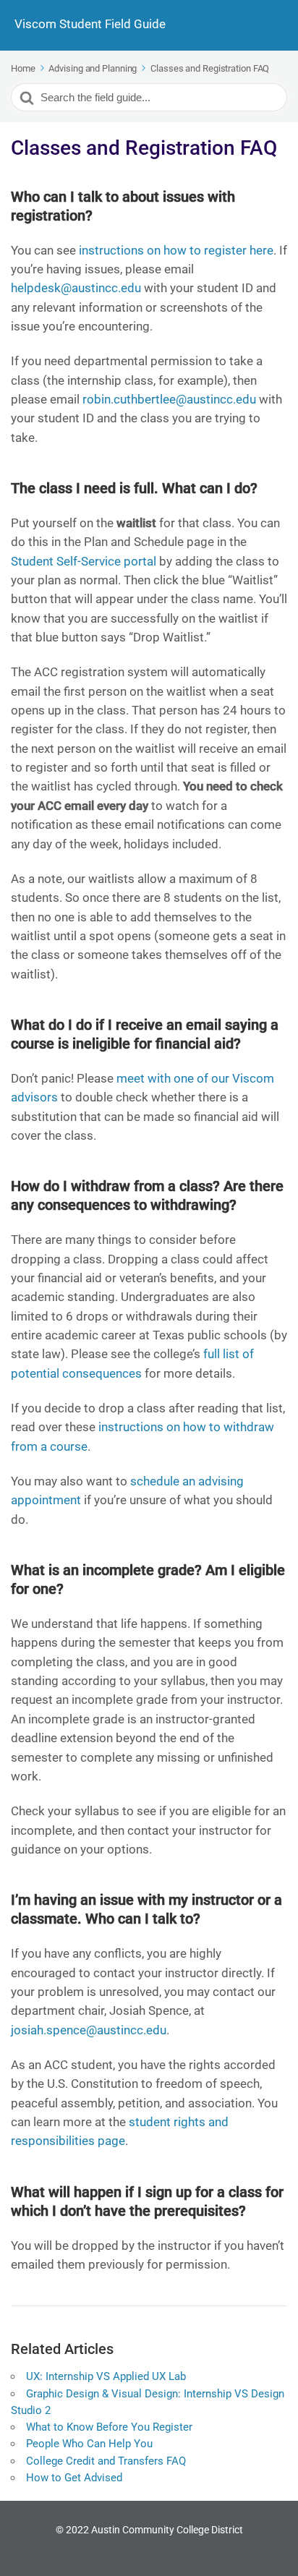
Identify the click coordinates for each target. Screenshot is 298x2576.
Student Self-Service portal (84, 561)
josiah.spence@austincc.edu (89, 2030)
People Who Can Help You (89, 2444)
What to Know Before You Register (109, 2427)
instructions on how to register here (176, 250)
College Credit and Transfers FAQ (106, 2461)
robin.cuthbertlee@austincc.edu (169, 399)
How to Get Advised (74, 2478)
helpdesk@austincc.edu (76, 288)
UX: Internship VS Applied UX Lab (106, 2376)
